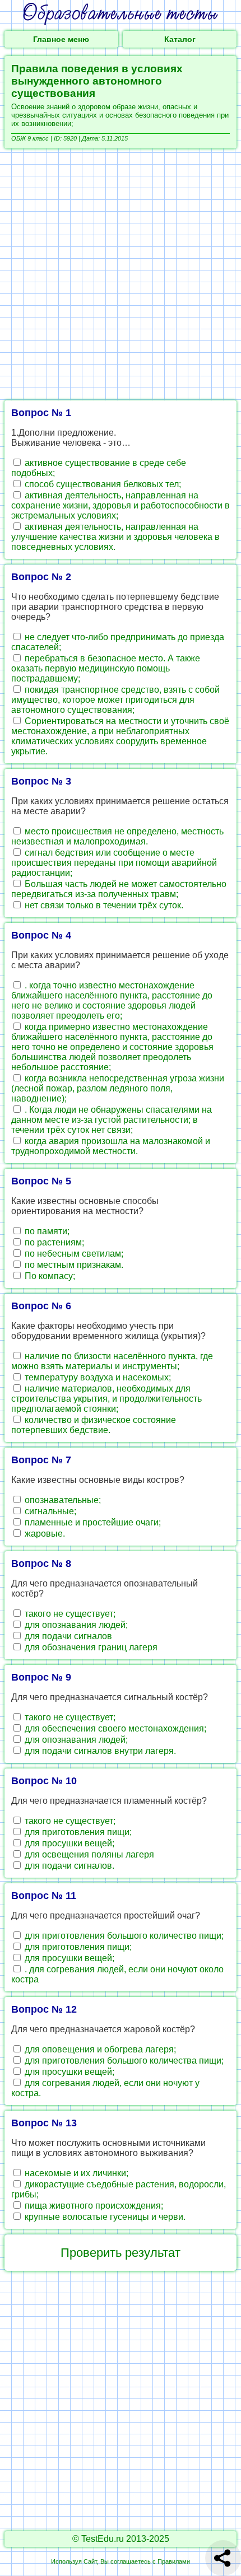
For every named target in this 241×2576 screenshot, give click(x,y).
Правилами (174, 2561)
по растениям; (53, 1242)
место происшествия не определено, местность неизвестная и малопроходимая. (117, 836)
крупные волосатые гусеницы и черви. (104, 2217)
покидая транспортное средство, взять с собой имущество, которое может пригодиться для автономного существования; (115, 700)
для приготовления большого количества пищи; (123, 2061)
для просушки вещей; (68, 1843)
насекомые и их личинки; (75, 2173)
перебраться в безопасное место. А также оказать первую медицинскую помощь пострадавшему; (106, 668)
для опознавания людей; (75, 1625)
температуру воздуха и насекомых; (97, 1377)
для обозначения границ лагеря (90, 1647)
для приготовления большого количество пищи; (123, 1936)
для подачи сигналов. (68, 1866)
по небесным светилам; (73, 1254)
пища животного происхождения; (93, 2206)
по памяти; (46, 1231)
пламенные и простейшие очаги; (92, 1522)
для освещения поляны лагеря (88, 1854)
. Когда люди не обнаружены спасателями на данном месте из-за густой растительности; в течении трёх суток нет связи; (112, 1120)
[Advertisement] (121, 274)
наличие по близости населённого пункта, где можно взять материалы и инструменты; (112, 1361)
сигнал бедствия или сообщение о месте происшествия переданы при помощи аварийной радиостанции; (114, 863)
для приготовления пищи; (77, 1832)
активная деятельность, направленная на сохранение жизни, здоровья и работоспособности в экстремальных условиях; (121, 505)
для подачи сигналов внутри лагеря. (99, 1751)
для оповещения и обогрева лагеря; (99, 2049)
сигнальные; (49, 1511)
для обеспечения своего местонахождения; (114, 1728)
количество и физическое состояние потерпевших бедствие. (94, 1425)
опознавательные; (62, 1500)
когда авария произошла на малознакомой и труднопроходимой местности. (111, 1146)
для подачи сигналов (67, 1636)
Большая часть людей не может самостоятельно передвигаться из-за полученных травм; (119, 889)
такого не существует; (69, 1614)
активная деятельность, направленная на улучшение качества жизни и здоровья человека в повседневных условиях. (115, 537)
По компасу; (49, 1276)
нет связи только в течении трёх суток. (103, 905)
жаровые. (44, 1534)
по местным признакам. (73, 1265)
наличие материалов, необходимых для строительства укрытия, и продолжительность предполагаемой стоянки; (106, 1399)
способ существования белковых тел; (102, 484)
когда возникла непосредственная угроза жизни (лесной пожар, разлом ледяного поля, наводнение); (118, 1088)
